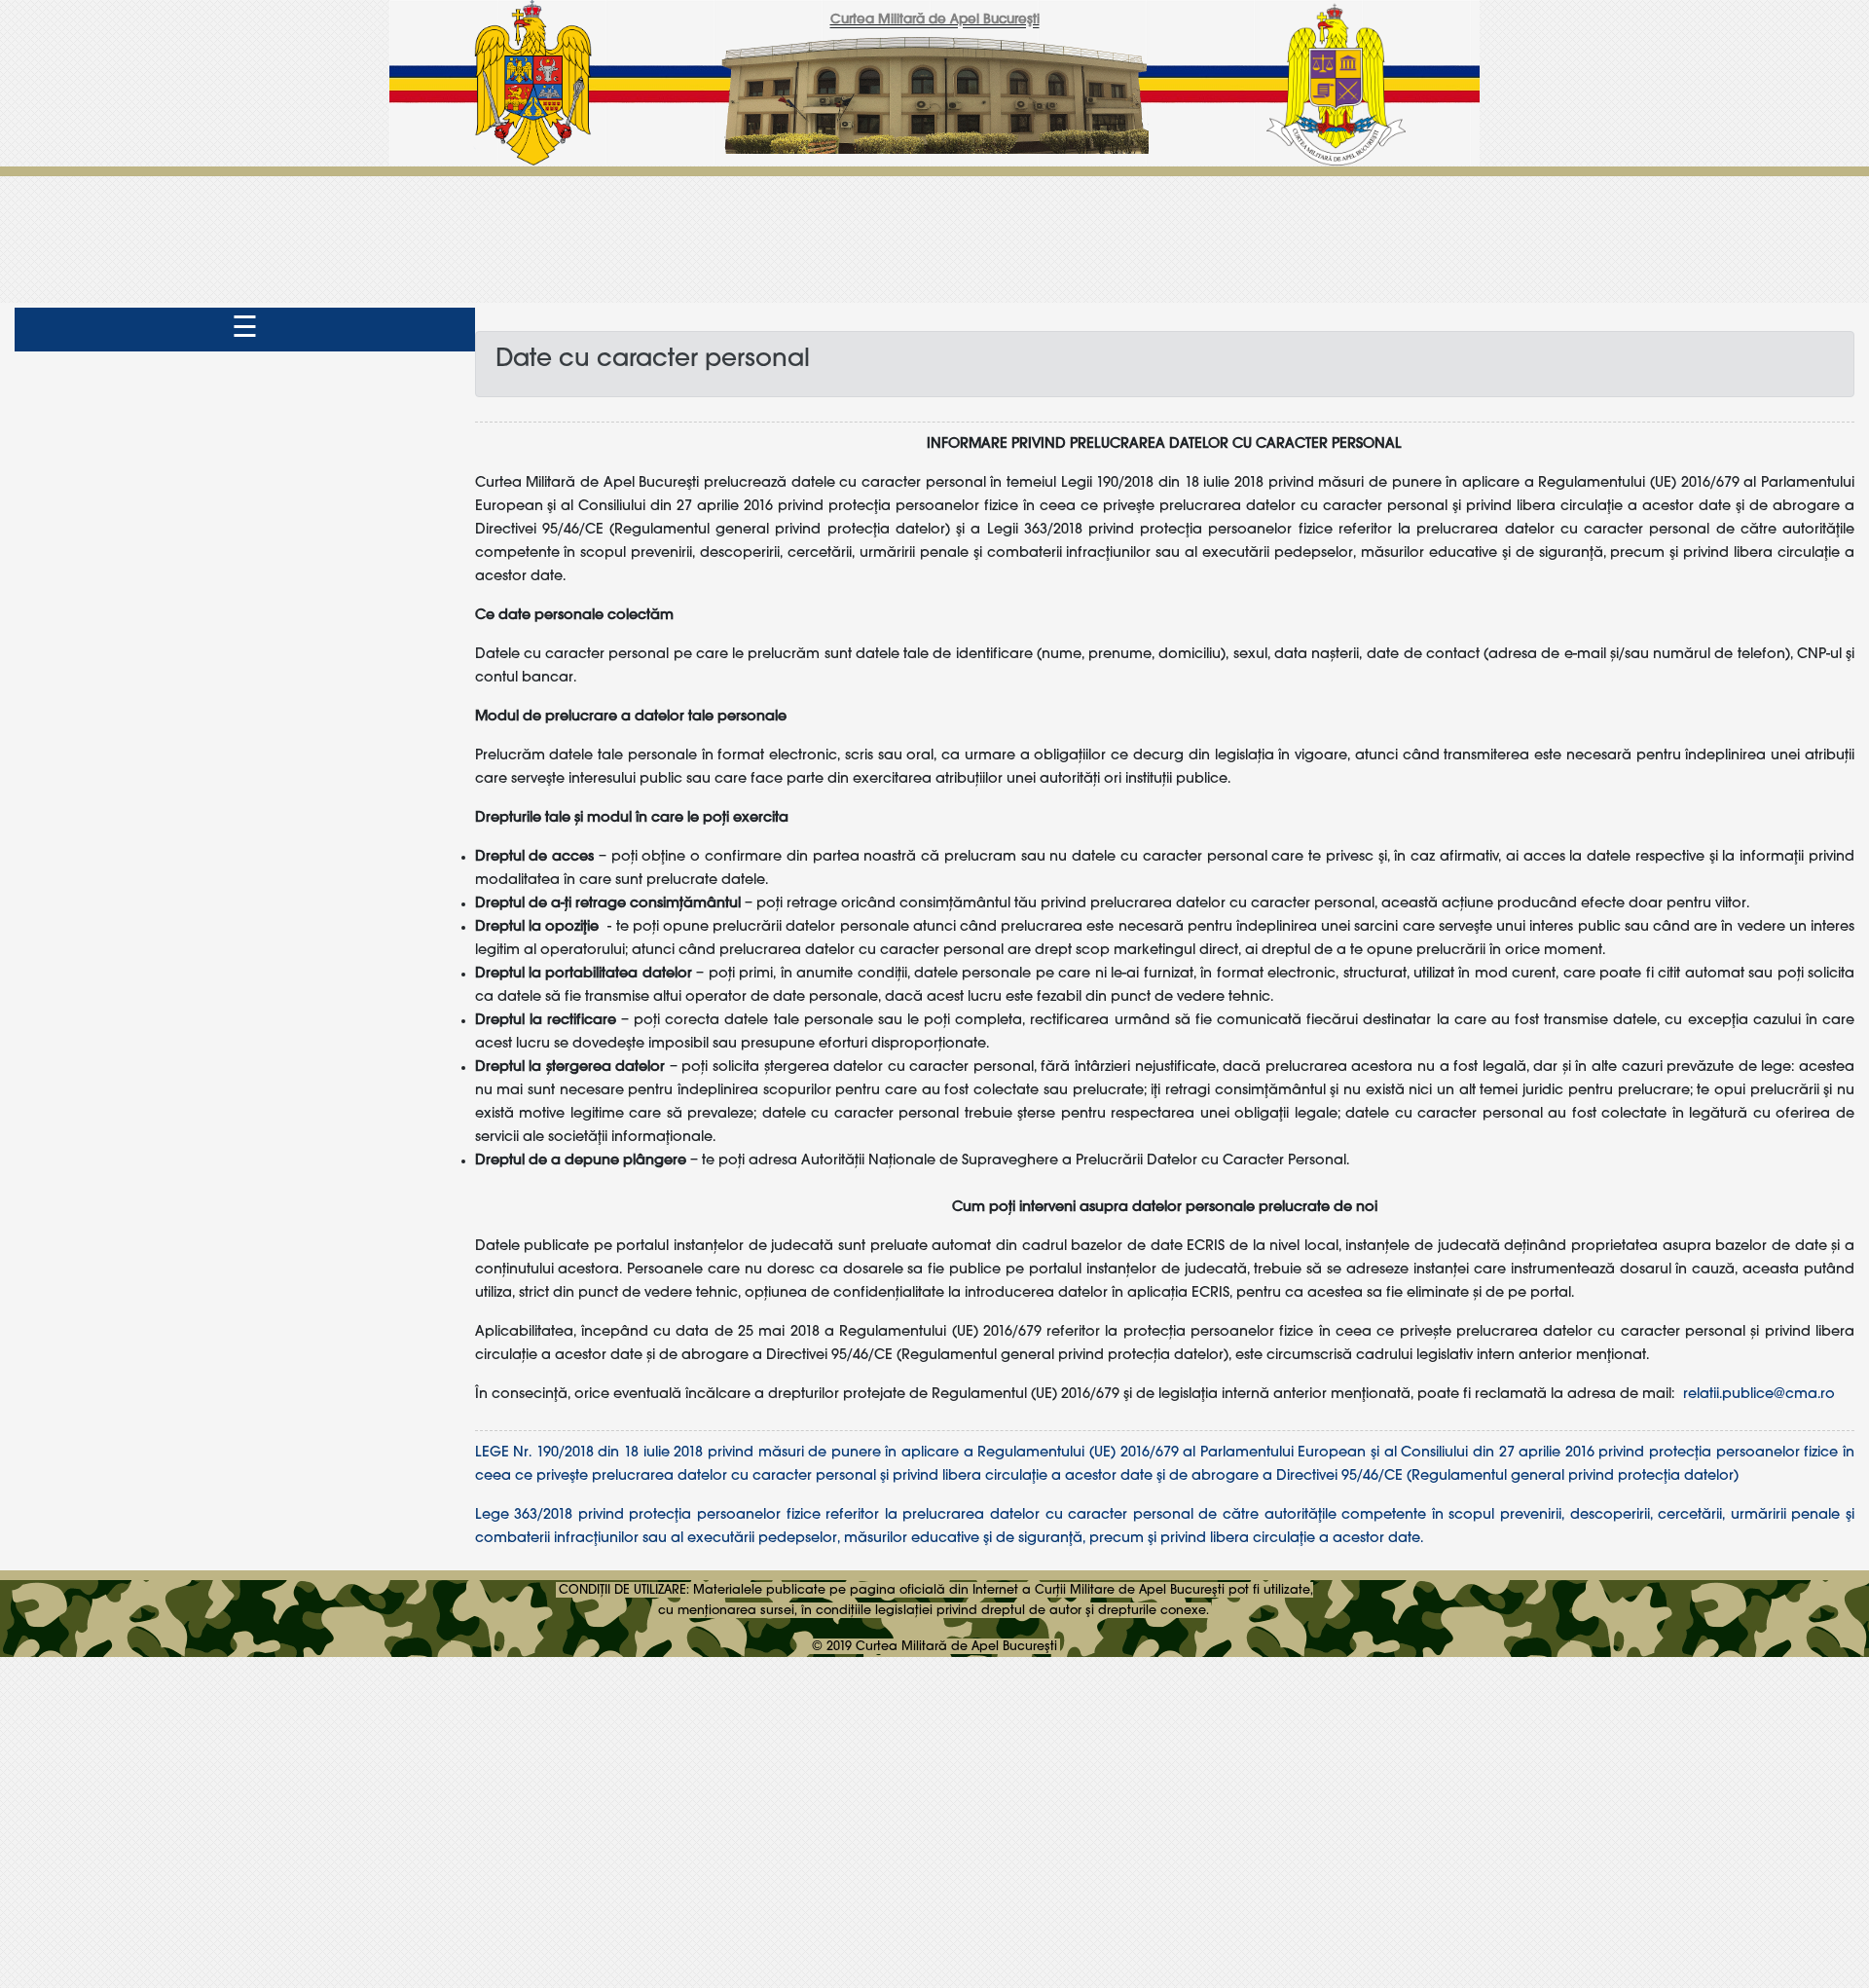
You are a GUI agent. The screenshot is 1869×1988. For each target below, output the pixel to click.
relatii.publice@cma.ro (1759, 1394)
